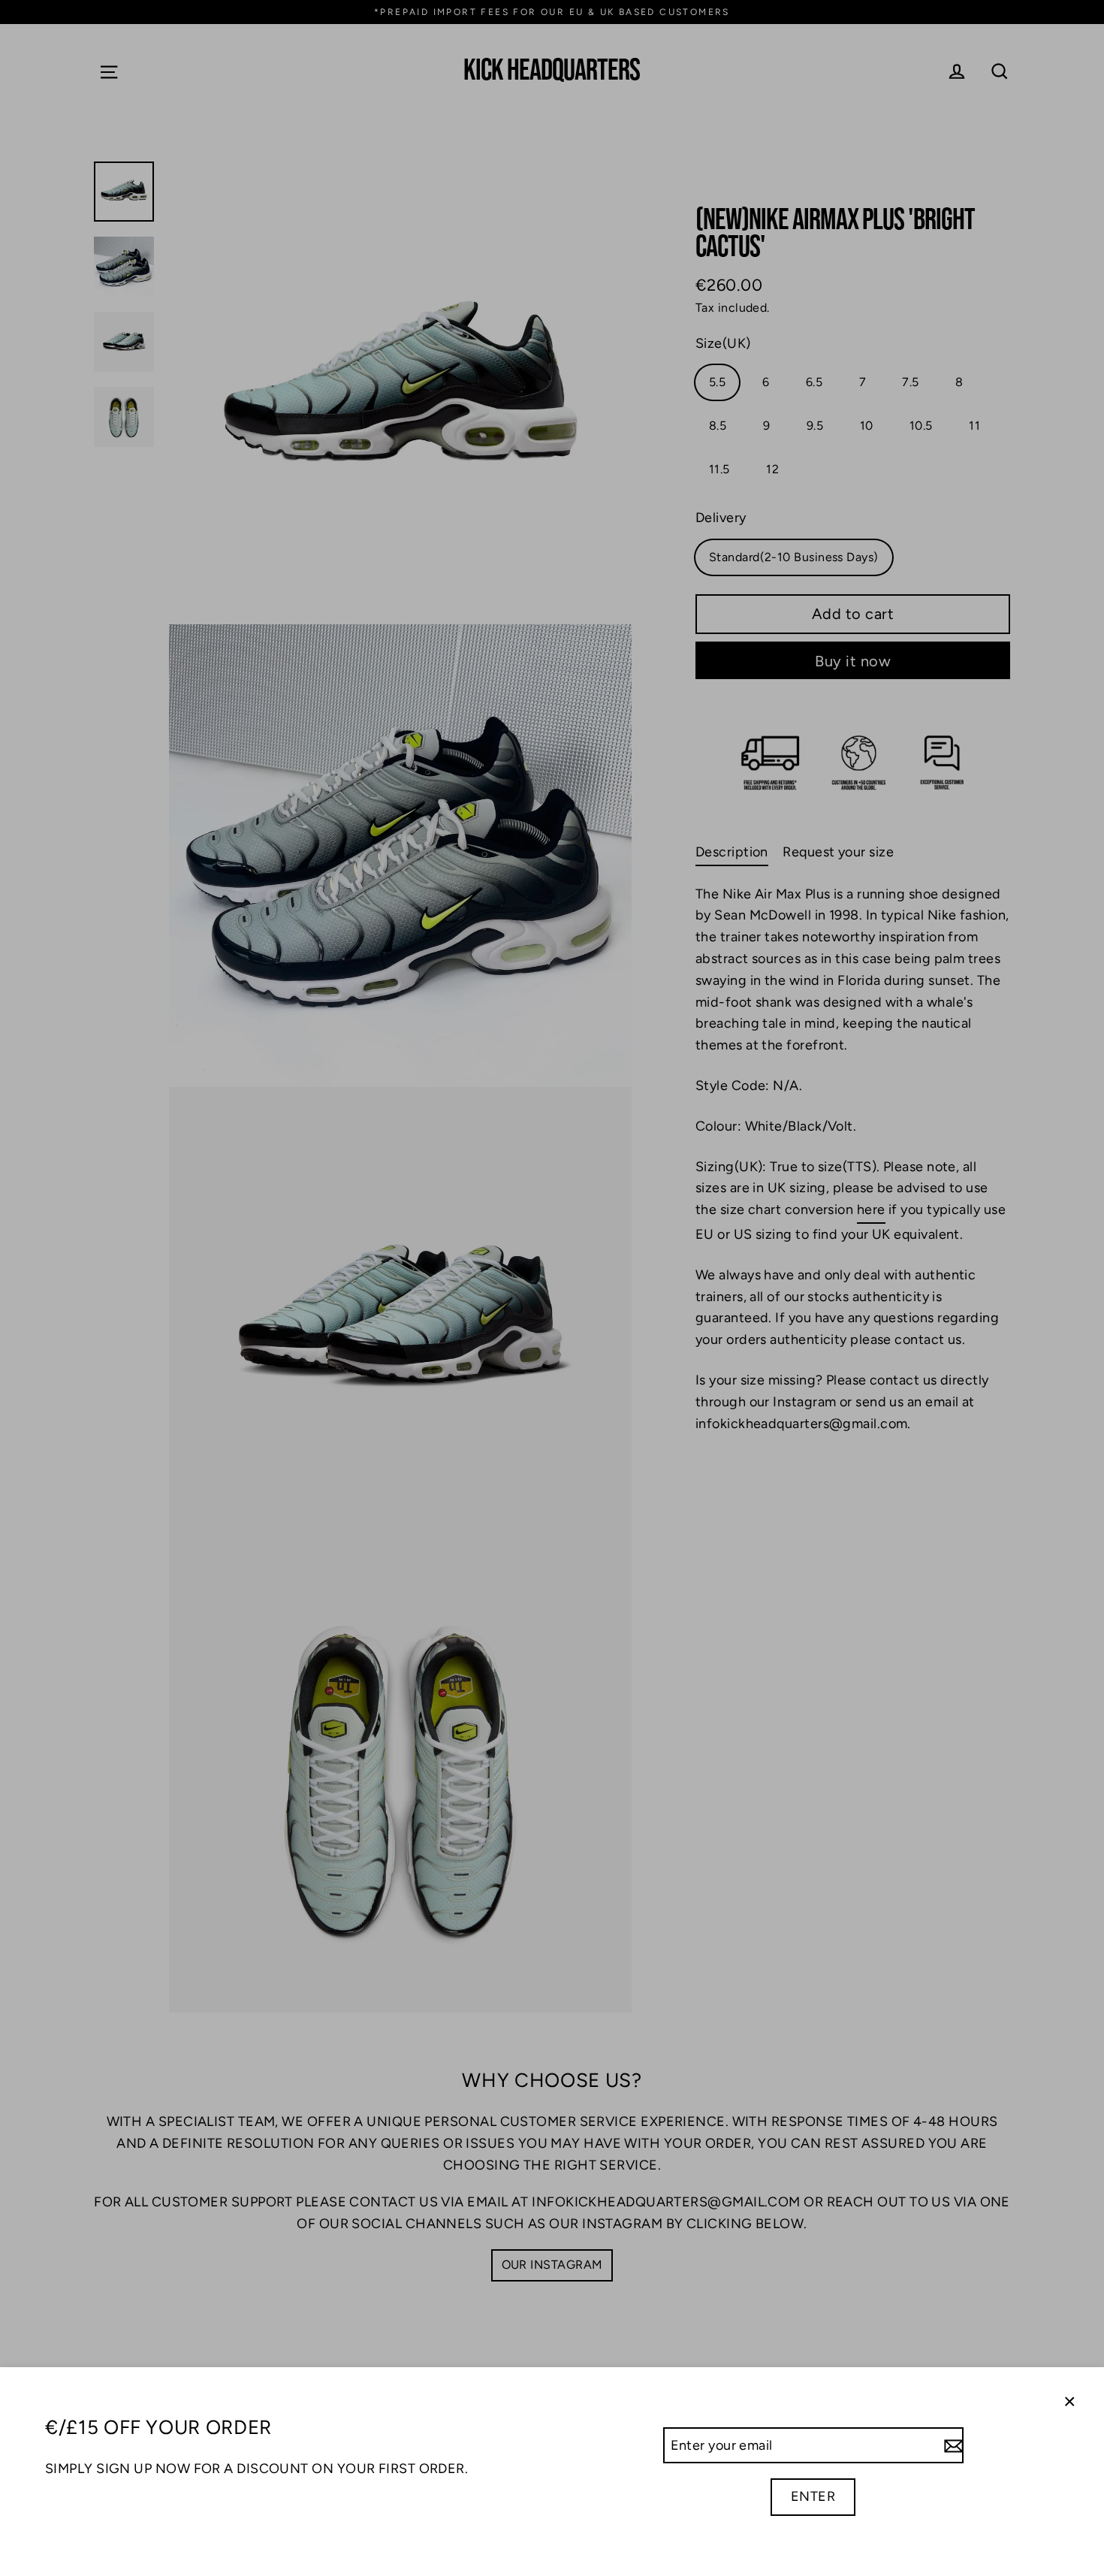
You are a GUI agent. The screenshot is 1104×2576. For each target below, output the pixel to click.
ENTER (813, 2496)
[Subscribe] (952, 2446)
